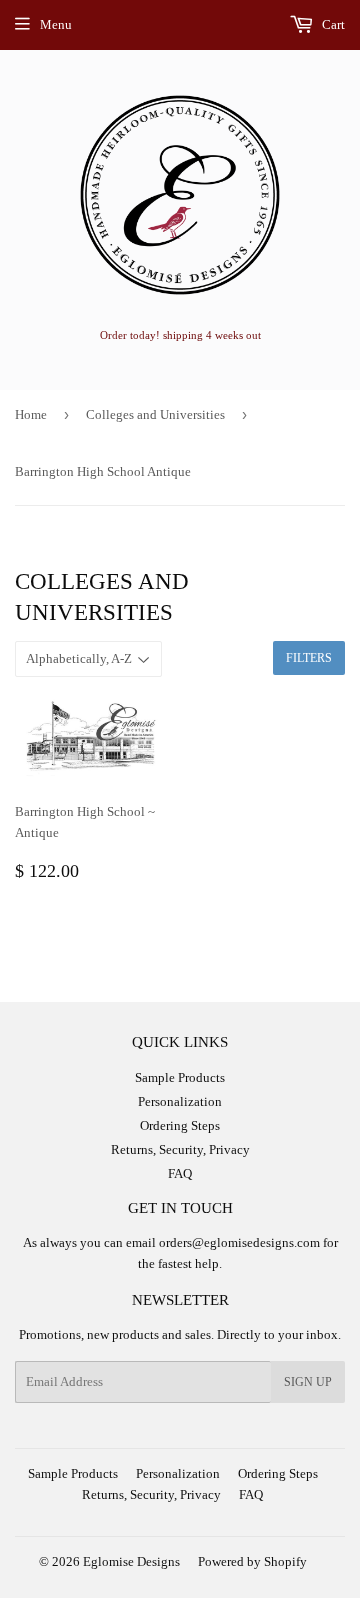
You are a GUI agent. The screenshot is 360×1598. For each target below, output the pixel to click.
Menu (56, 24)
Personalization (180, 1101)
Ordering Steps (180, 1125)
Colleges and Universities (155, 414)
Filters (309, 658)
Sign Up (308, 1382)
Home (31, 414)
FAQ (180, 1173)
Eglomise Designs (131, 1561)
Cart (332, 24)
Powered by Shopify (252, 1561)
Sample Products (180, 1077)
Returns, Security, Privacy (180, 1149)
